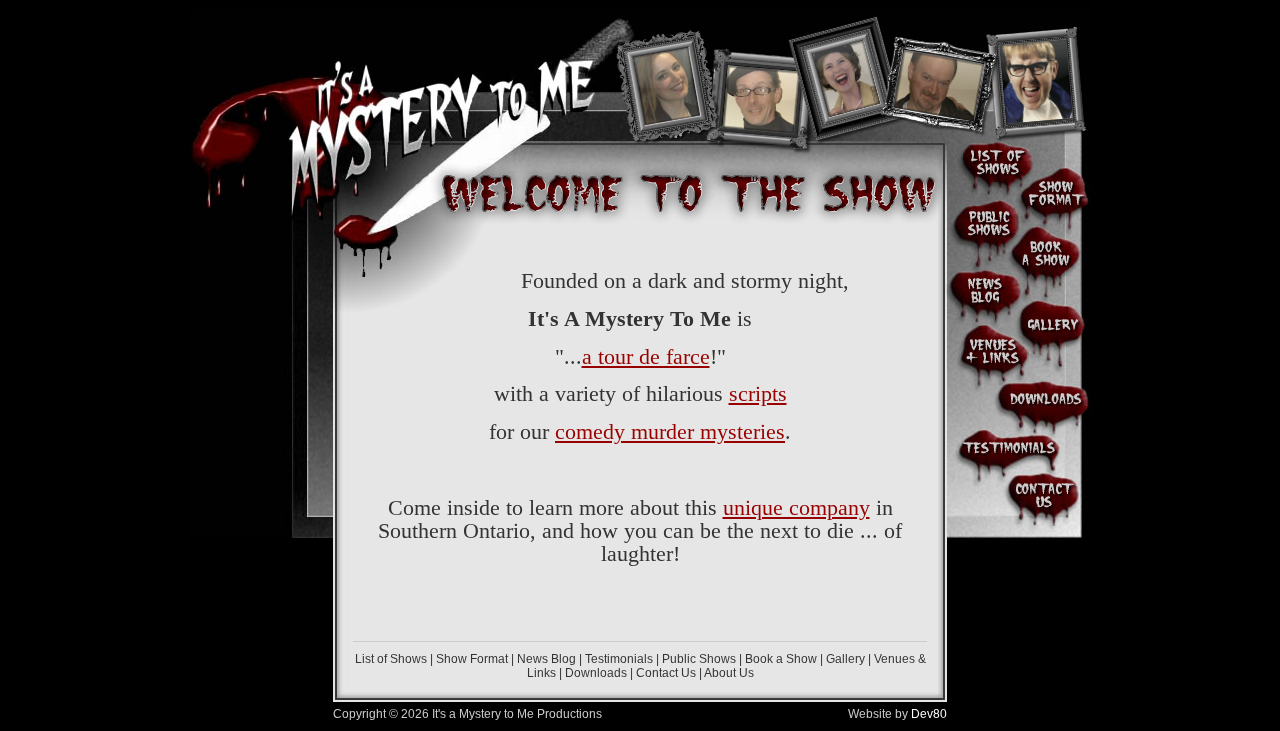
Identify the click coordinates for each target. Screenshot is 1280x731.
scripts (758, 393)
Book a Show (781, 659)
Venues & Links (988, 351)
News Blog (546, 659)
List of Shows (391, 659)
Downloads (596, 673)
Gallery (845, 659)
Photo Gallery (1053, 320)
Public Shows (699, 659)
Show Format (472, 659)
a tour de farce (646, 356)
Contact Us (666, 673)
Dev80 (929, 714)
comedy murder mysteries (670, 431)
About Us (729, 673)
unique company (796, 507)
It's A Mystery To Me (446, 99)
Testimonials (619, 659)
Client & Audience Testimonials (1009, 448)
